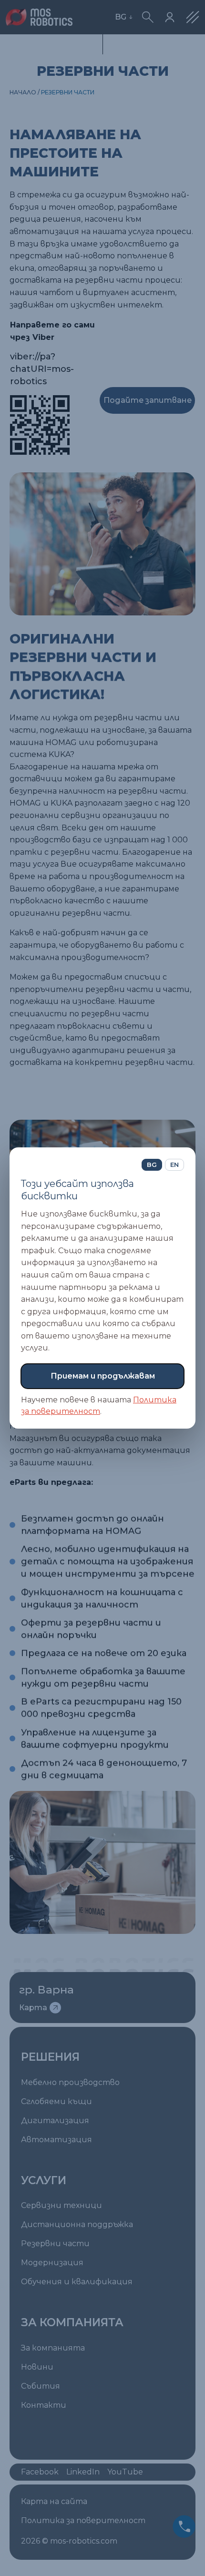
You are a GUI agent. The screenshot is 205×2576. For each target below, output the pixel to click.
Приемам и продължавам (103, 1376)
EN (174, 1165)
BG (152, 1165)
